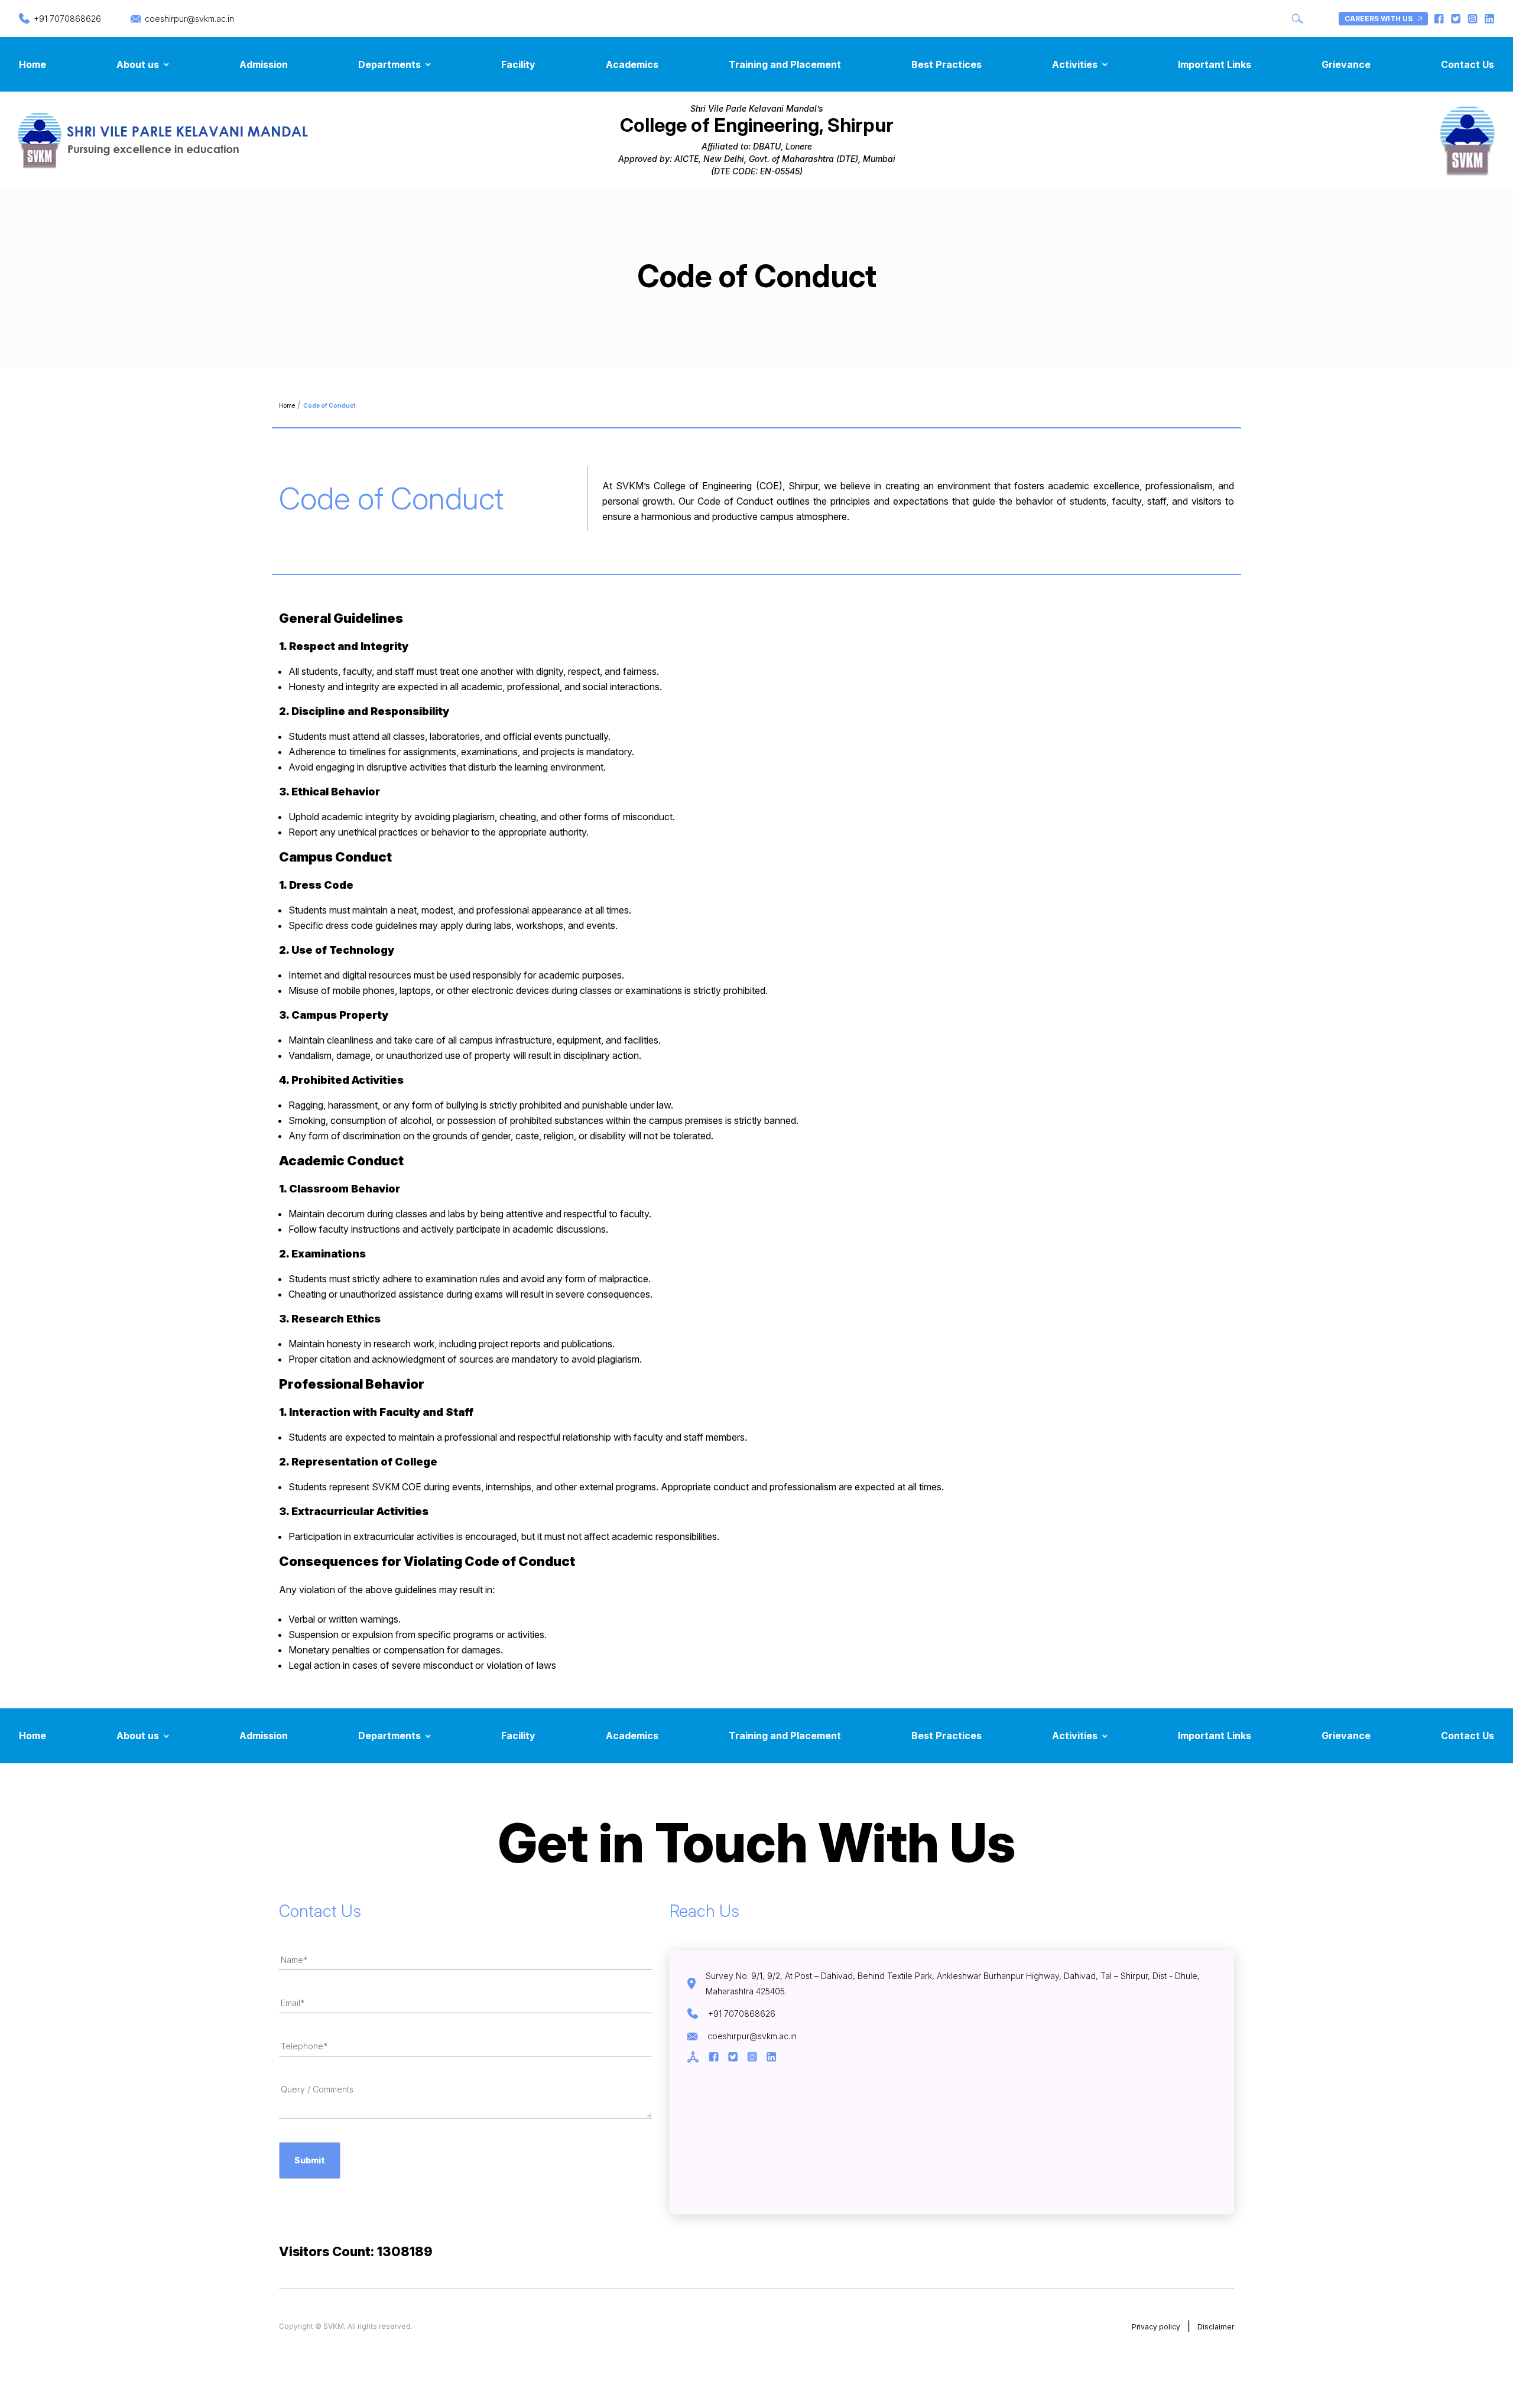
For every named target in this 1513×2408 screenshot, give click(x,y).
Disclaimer (1216, 2327)
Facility (518, 64)
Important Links (1215, 64)
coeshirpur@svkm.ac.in (189, 19)
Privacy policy (1156, 2327)
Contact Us (1467, 64)
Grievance (1346, 64)
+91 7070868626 (67, 19)
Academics (632, 64)
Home (33, 64)
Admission (264, 64)
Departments (389, 64)
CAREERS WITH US (1379, 19)
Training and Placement (785, 64)
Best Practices (947, 64)
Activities (1075, 64)
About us (138, 64)
